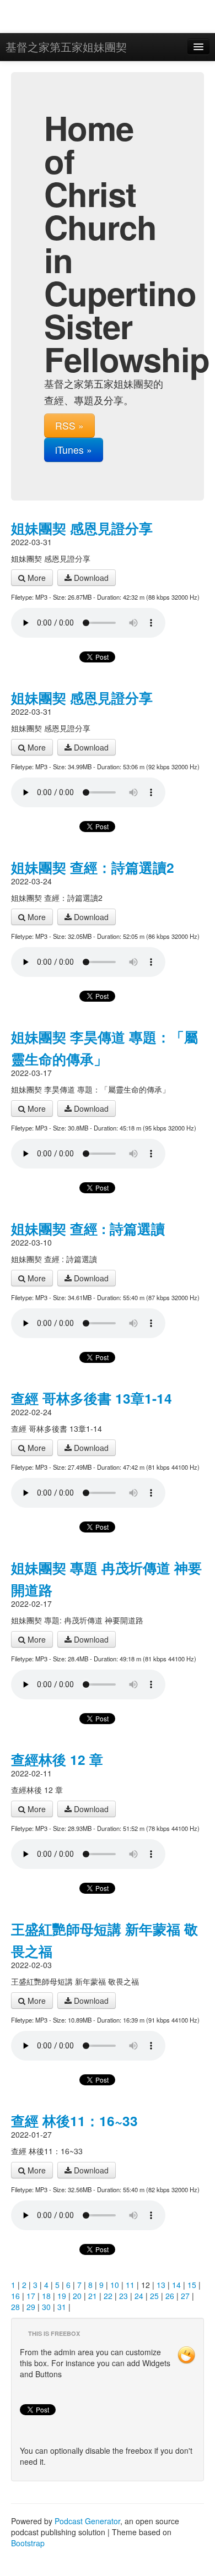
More (36, 578)
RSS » (69, 425)
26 (170, 2296)
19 (62, 2296)
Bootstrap (28, 2543)
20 (77, 2296)
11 (130, 2285)
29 (31, 2307)
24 (139, 2296)
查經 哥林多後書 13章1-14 (92, 1398)
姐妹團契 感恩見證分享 (82, 528)
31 (62, 2307)
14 (176, 2285)
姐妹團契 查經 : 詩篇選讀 (88, 1229)
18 (46, 2296)
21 (93, 2296)
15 (192, 2285)
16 (15, 2296)
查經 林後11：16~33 (74, 2121)
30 (46, 2307)
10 (115, 2285)
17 (31, 2296)
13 (161, 2285)
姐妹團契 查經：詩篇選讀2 (93, 867)
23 (123, 2296)
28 (15, 2307)
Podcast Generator (87, 2521)
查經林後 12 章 (57, 1759)
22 (108, 2296)
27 (185, 2296)
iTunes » (74, 450)
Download (90, 578)
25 (154, 2296)
